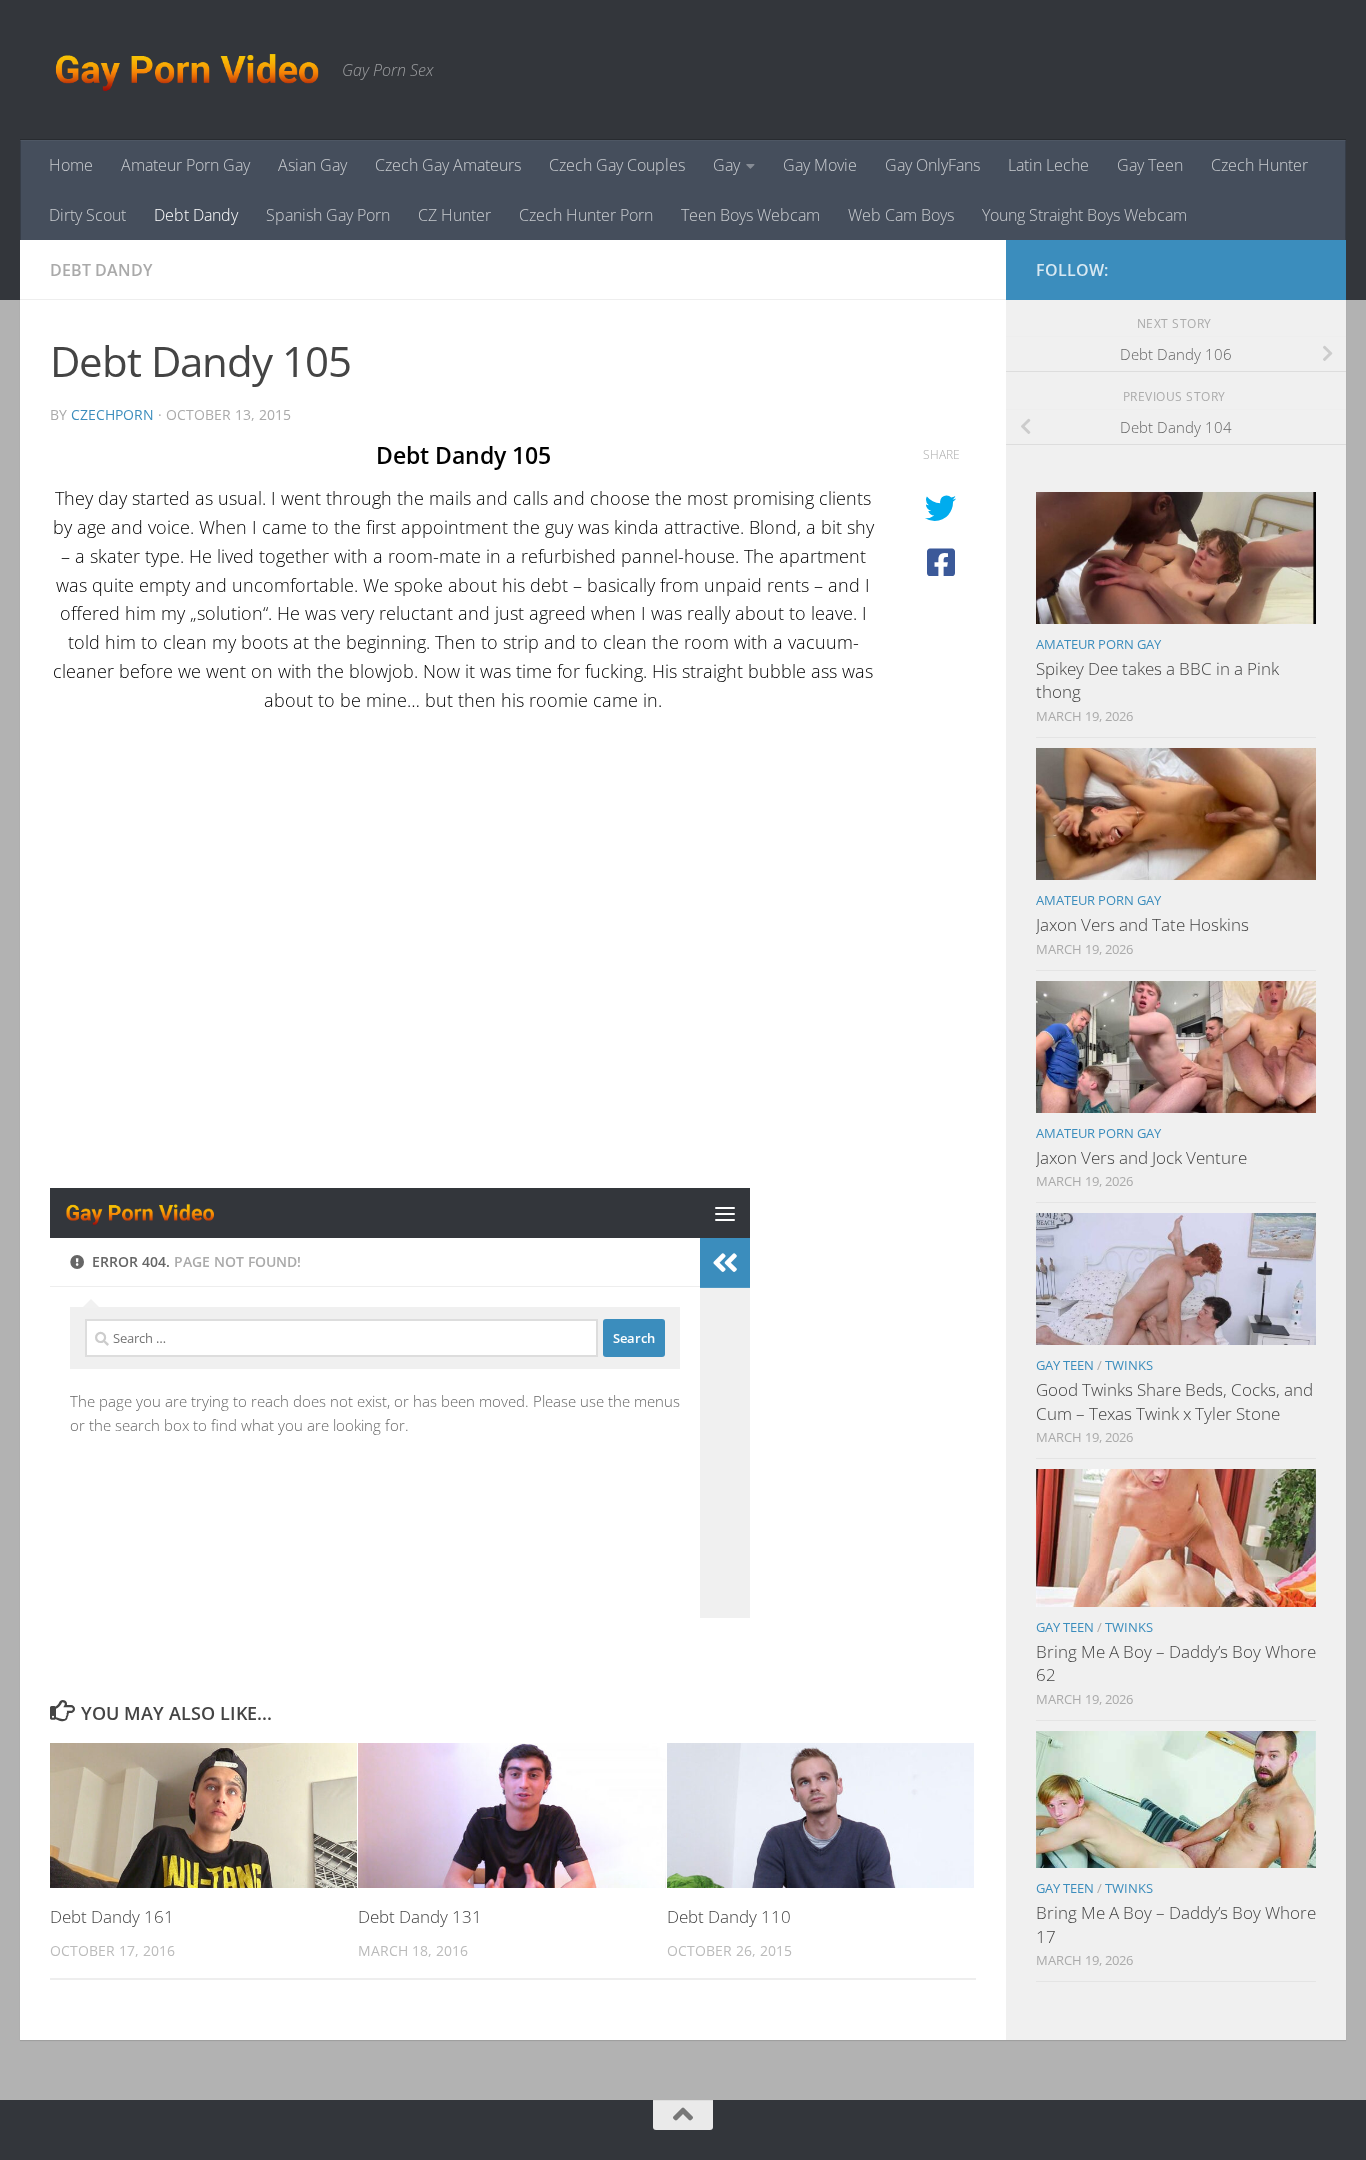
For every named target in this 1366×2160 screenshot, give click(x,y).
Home (71, 165)
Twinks (1129, 1365)
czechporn (112, 414)
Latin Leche (1048, 165)
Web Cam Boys (901, 215)
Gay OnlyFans (932, 165)
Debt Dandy (196, 215)
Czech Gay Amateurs (448, 165)
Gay (726, 165)
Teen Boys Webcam (750, 215)
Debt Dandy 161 (112, 1916)
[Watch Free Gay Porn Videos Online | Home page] (186, 70)
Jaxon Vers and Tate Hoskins (1142, 924)
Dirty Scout (87, 215)
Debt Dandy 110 (729, 1916)
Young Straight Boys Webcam (1084, 215)
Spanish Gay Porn (328, 215)
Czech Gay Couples (617, 165)
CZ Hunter (454, 215)
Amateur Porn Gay (185, 165)
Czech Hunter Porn (586, 215)
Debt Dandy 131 (420, 1916)
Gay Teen (1150, 165)
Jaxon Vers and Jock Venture (1141, 1157)
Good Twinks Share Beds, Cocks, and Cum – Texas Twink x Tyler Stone (1174, 1401)
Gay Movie (820, 165)
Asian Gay (312, 165)
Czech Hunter (1259, 165)
